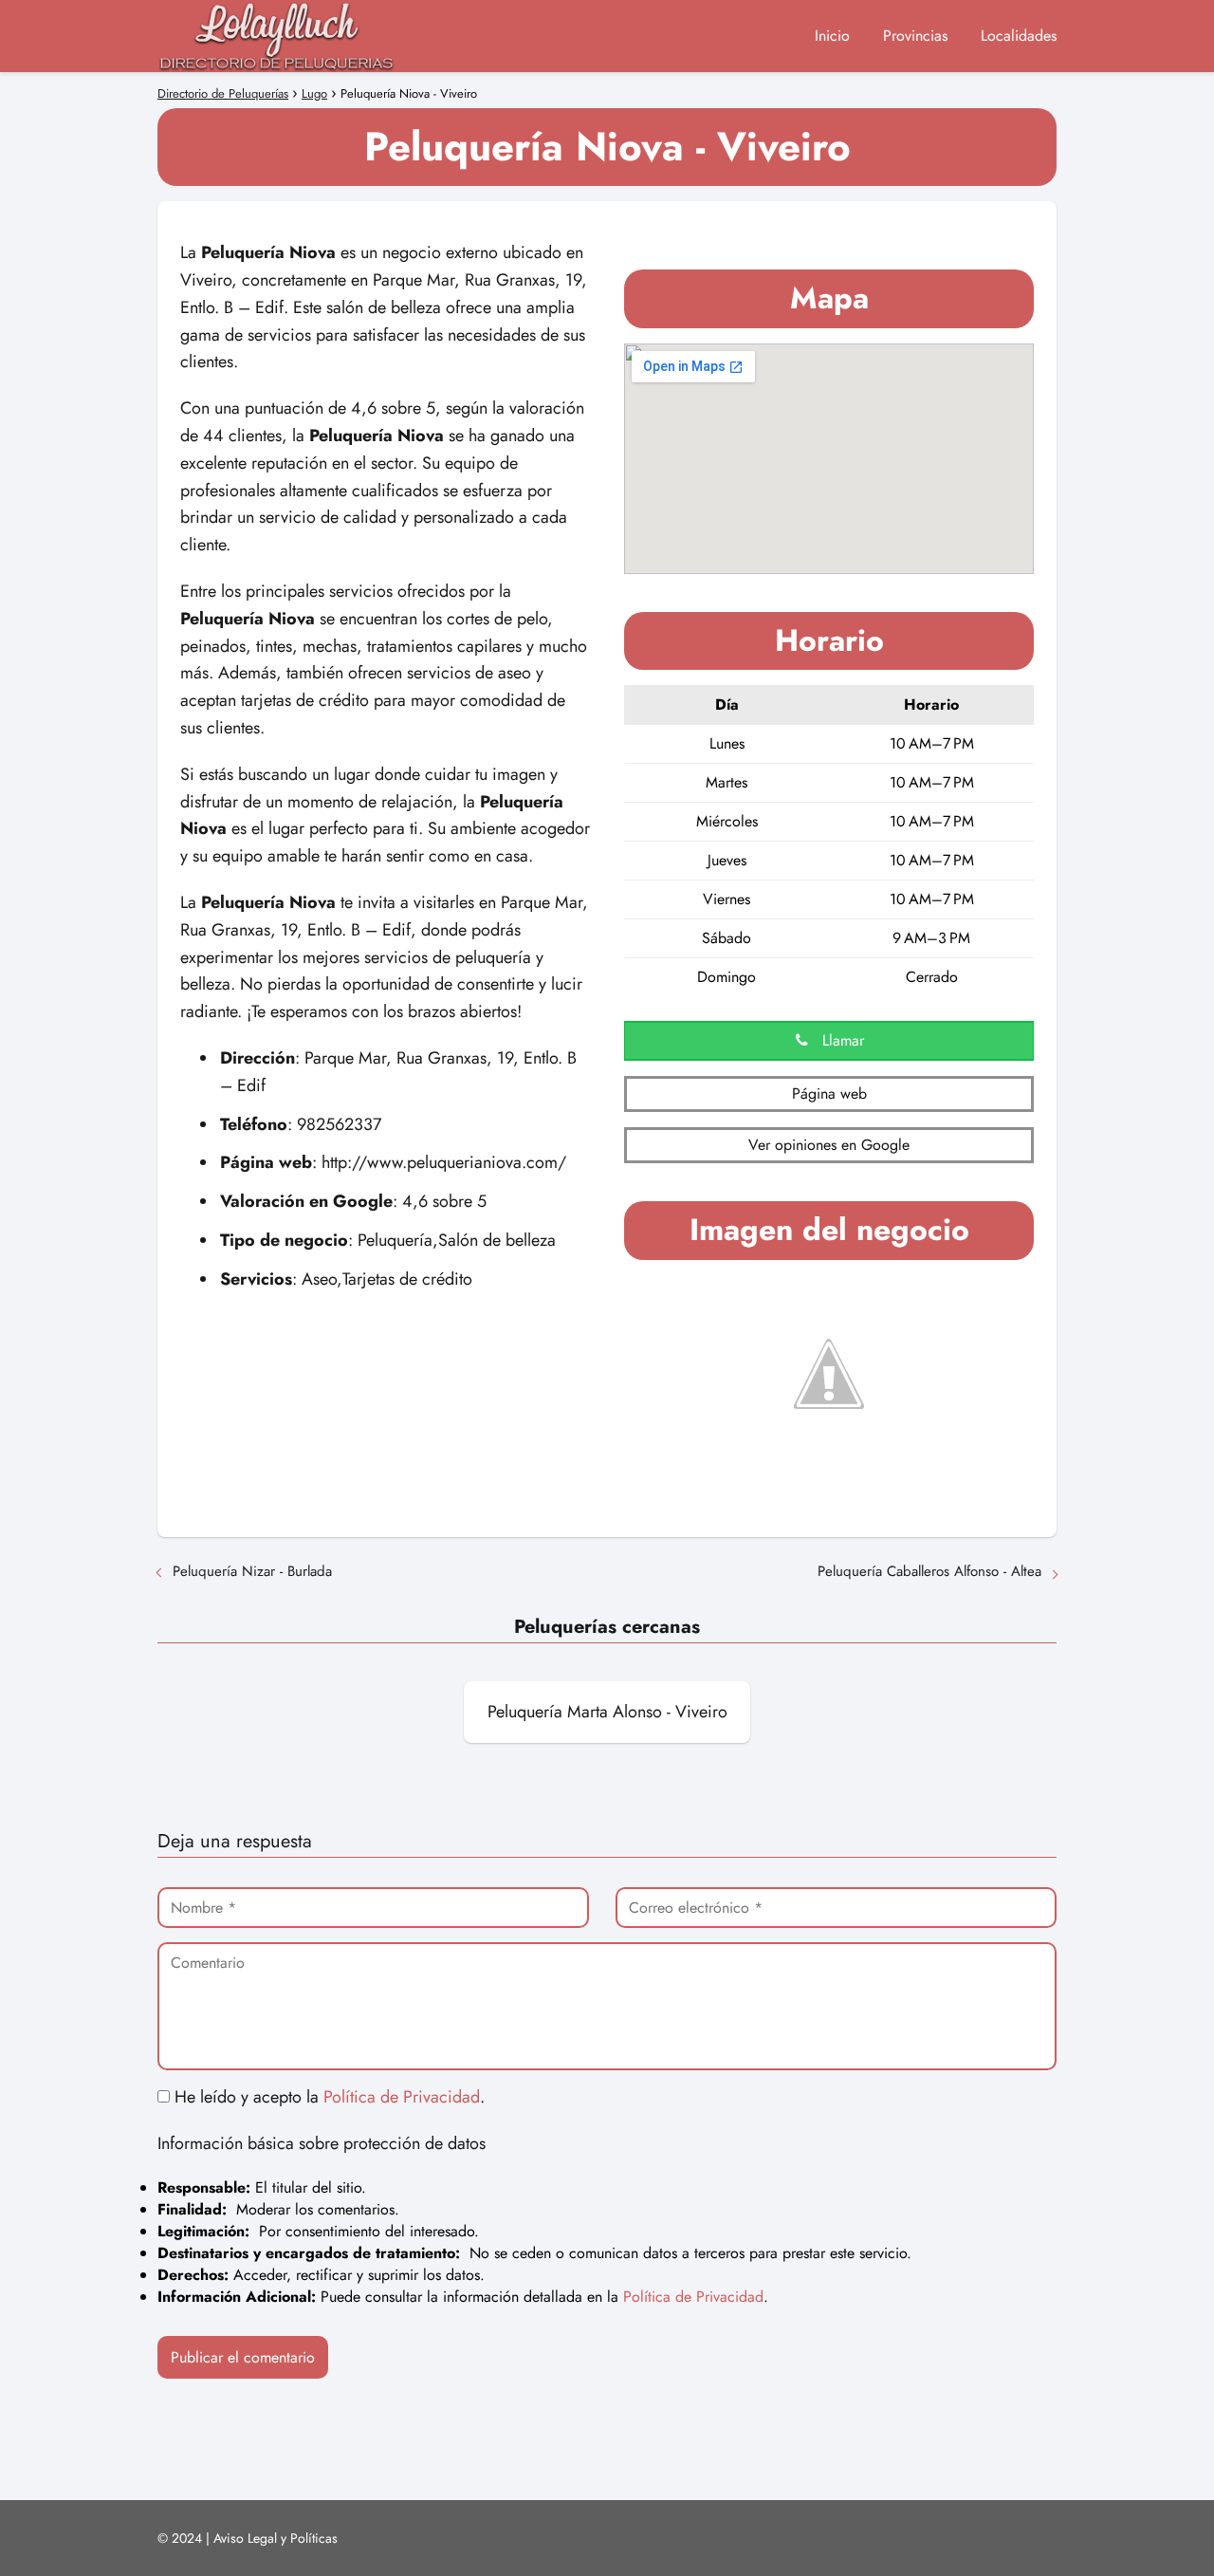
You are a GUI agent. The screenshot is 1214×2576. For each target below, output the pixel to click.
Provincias (915, 36)
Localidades (1019, 36)
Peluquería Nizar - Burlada (252, 1571)
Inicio (832, 36)
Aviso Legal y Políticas (276, 2538)
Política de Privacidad (402, 2097)
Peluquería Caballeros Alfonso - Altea (929, 1571)
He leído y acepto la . (327, 2097)
